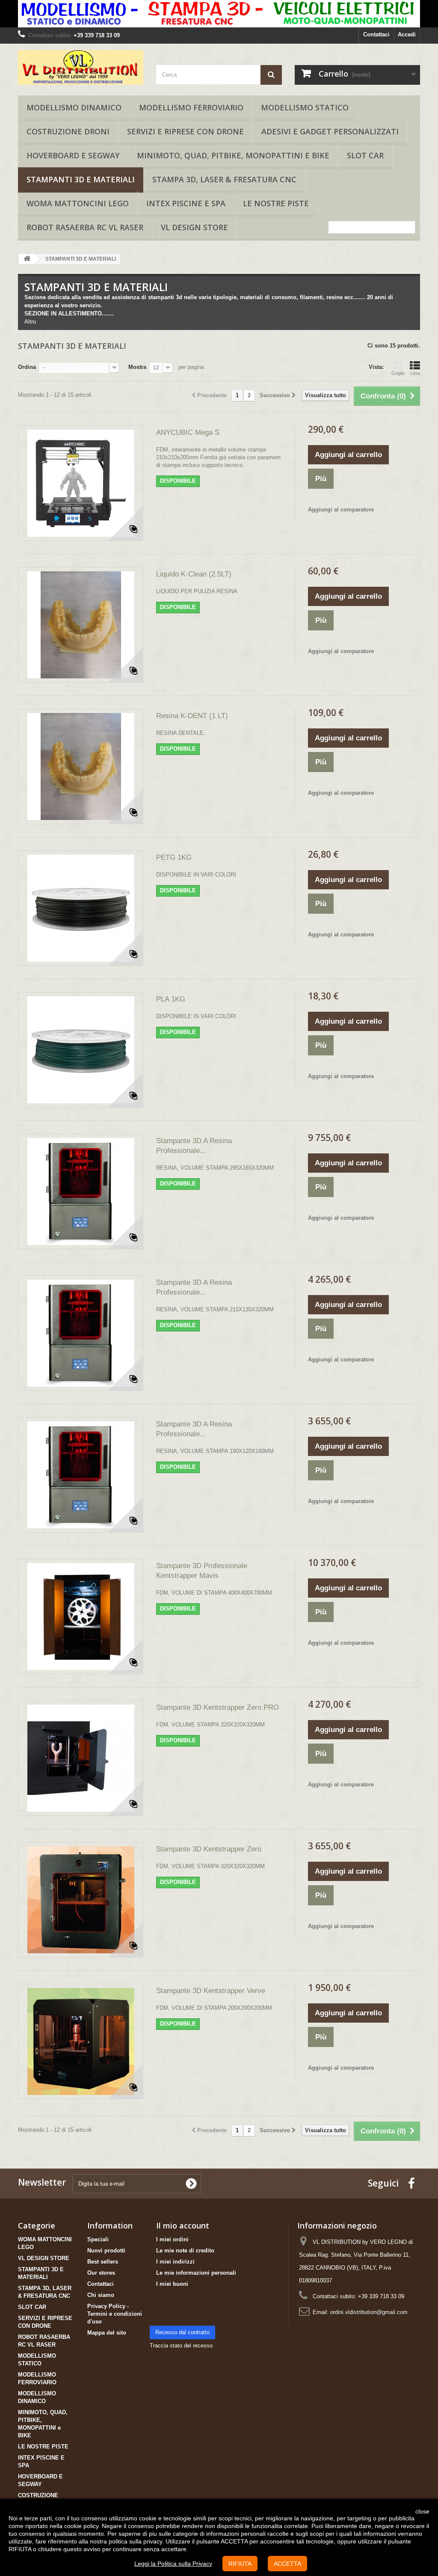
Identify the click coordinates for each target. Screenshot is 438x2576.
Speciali (98, 2239)
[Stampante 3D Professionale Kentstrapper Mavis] (81, 1616)
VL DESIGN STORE (194, 227)
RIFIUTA (240, 2564)
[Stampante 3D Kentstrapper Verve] (81, 2041)
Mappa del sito (107, 2333)
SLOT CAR (365, 155)
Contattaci (376, 34)
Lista (415, 373)
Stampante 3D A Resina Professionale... (194, 1146)
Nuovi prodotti (106, 2251)
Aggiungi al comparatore (341, 510)
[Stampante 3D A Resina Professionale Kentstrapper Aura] (81, 1191)
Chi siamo (101, 2295)
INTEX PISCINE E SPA (186, 203)
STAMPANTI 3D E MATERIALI (81, 179)
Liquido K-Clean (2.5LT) (194, 574)
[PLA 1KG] (81, 1050)
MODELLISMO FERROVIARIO (191, 107)
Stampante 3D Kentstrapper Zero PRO (218, 1707)
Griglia (398, 373)
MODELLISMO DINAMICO (74, 107)
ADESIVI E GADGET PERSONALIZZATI (330, 131)
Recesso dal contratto (182, 2332)
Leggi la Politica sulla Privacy (173, 2564)
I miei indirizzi (175, 2262)
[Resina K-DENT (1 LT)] (81, 767)
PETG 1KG (174, 857)
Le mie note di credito (185, 2251)
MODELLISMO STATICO (305, 107)
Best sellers (103, 2262)
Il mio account (183, 2225)
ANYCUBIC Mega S (188, 432)
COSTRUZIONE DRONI (68, 131)
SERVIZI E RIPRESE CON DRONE (185, 131)
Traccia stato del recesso (181, 2346)
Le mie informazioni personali (196, 2273)
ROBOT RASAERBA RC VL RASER (85, 227)
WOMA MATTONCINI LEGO (78, 203)
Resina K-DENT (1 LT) (192, 716)
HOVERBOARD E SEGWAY (73, 155)
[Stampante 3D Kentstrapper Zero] (81, 1900)
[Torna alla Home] (27, 259)
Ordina (27, 367)
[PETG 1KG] (81, 908)
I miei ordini (172, 2239)
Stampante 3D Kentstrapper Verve (211, 1991)
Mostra (137, 367)
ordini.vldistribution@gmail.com (369, 2312)
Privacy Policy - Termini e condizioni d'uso (115, 2314)
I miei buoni (172, 2284)
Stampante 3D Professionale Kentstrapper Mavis (202, 1571)
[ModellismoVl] (81, 67)
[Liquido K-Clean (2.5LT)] (81, 625)
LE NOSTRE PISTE (276, 203)
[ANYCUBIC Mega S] (81, 483)
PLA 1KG (171, 999)
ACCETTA (287, 2564)
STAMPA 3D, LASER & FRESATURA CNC (224, 179)
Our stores (101, 2273)
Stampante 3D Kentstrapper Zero (209, 1849)
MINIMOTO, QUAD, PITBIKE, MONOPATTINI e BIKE (233, 155)
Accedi (407, 34)
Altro (30, 322)
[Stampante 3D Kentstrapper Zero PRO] (81, 1758)
